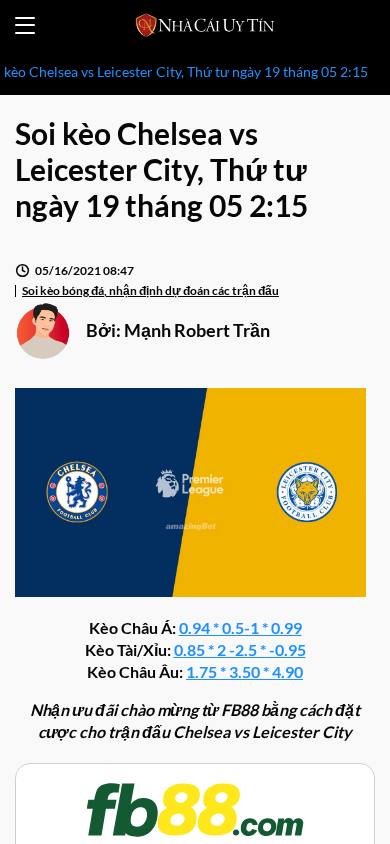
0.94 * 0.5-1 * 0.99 (240, 627)
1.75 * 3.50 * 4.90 (244, 671)
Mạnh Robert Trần (197, 330)
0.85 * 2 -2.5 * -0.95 (240, 649)
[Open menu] (25, 25)
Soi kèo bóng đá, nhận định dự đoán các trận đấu (150, 290)
